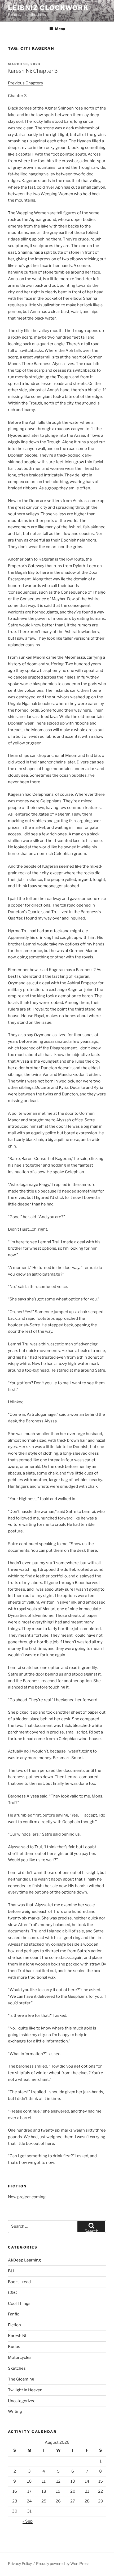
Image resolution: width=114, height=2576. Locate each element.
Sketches (17, 2368)
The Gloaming (21, 2379)
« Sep (28, 2521)
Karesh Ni (17, 2336)
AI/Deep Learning (24, 2260)
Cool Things (19, 2304)
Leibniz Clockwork (48, 8)
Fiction (14, 2325)
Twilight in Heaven (25, 2390)
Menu (60, 29)
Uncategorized (22, 2401)
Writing (15, 2411)
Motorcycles (20, 2357)
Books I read (19, 2282)
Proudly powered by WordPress (63, 2563)
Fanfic (14, 2314)
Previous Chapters (25, 83)
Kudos (14, 2347)
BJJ (11, 2271)
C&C (12, 2293)
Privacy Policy (20, 2563)
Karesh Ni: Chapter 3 (33, 71)
